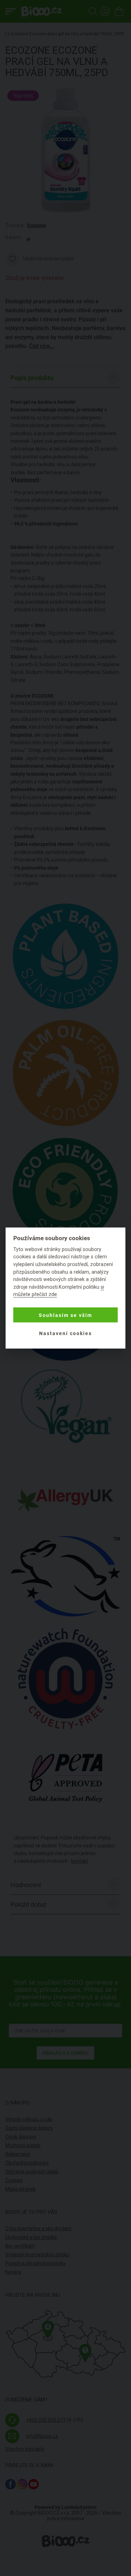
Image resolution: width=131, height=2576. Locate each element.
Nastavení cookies (65, 1333)
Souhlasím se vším (65, 1315)
